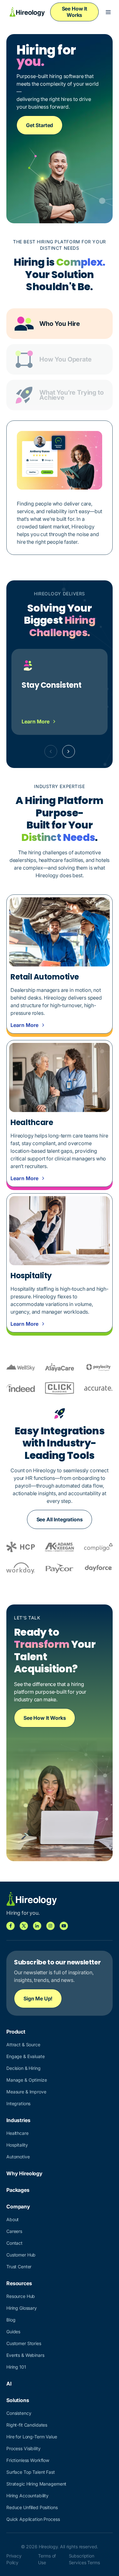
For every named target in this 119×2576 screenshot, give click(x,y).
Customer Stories (24, 2343)
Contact (14, 2243)
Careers (14, 2231)
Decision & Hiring (23, 2068)
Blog (11, 2320)
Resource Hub (21, 2296)
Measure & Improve (26, 2092)
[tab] (60, 324)
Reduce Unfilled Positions (32, 2507)
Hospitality (17, 2145)
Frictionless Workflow (28, 2460)
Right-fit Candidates (27, 2425)
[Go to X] (24, 1926)
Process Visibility (23, 2448)
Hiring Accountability (27, 2496)
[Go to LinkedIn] (37, 1926)
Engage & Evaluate (26, 2056)
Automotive (18, 2157)
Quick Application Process (33, 2519)
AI (9, 2384)
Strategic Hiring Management (36, 2484)
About (13, 2219)
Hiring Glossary (22, 2308)
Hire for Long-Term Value (32, 2437)
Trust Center (19, 2267)
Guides (13, 2332)
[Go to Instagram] (50, 1926)
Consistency (19, 2413)
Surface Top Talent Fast (31, 2472)
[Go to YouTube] (64, 1926)
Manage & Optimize (27, 2080)
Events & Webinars (25, 2355)
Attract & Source (23, 2045)
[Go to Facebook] (10, 1926)
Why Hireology (24, 2173)
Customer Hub (21, 2255)
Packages (18, 2190)
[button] (108, 12)
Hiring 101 (16, 2367)
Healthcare (17, 2133)
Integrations (18, 2103)
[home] (26, 12)
